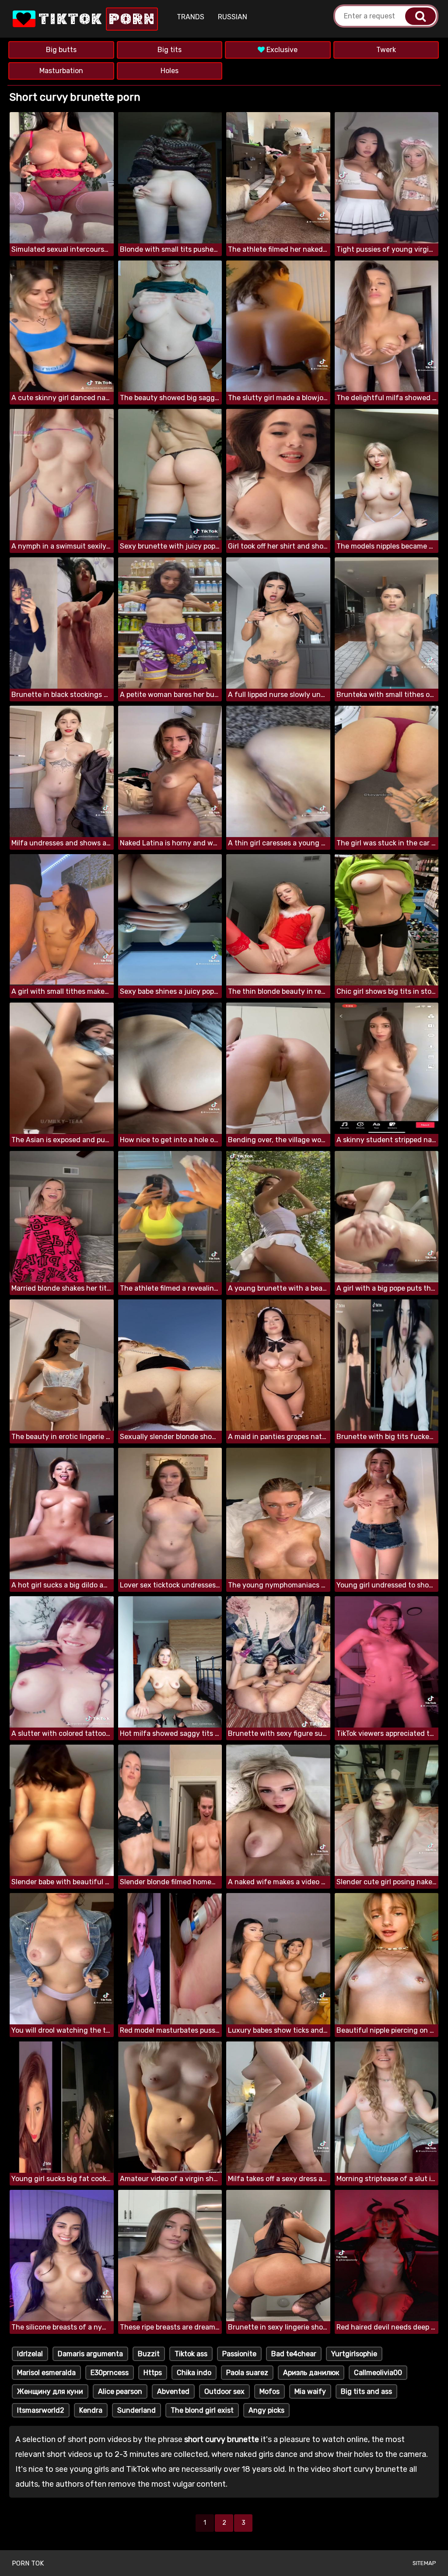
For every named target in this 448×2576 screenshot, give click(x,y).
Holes (170, 71)
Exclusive (281, 50)
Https (153, 2373)
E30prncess (110, 2373)
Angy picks (266, 2410)
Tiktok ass (191, 2354)
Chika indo (194, 2373)
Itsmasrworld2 (41, 2410)
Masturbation (61, 71)
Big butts (61, 50)
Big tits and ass (366, 2391)
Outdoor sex (224, 2391)
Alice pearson (120, 2391)
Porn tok (28, 2563)
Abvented (173, 2391)
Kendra (91, 2410)
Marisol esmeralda (46, 2373)
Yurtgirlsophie (354, 2354)
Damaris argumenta (90, 2354)
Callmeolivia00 (378, 2373)
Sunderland (136, 2410)
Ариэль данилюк (311, 2373)
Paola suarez (247, 2373)
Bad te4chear (294, 2354)
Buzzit (149, 2354)
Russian (233, 17)
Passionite (239, 2354)
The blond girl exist (202, 2410)
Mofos (269, 2391)
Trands (191, 17)
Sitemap (424, 2563)
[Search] (420, 16)
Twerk (386, 50)
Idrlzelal (30, 2354)
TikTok (95, 19)
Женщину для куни (50, 2391)
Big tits (170, 50)
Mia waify (310, 2391)
